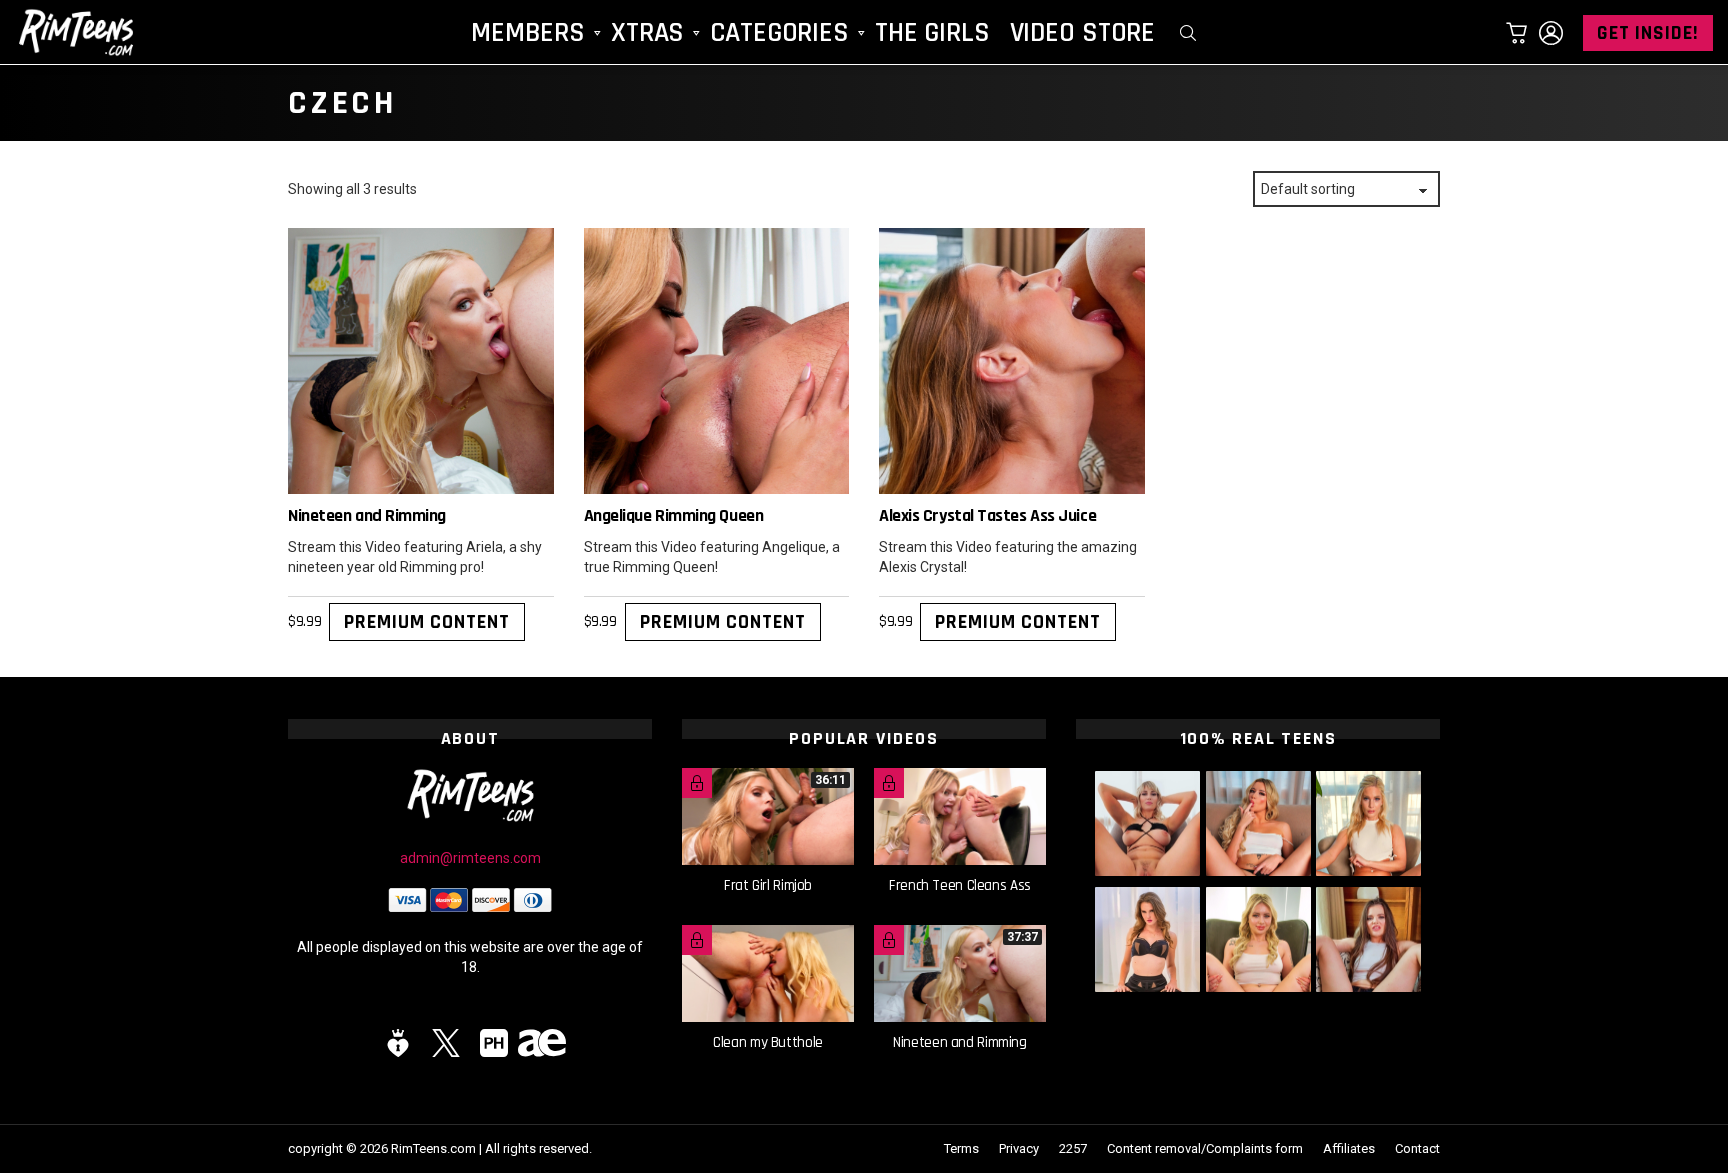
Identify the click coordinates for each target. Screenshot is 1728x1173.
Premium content (427, 622)
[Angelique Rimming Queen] (717, 361)
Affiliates (1349, 1148)
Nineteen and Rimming (367, 515)
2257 (1073, 1148)
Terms (961, 1148)
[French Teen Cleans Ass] (960, 816)
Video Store (1082, 33)
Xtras (647, 33)
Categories (779, 33)
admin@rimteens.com (470, 858)
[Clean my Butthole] (768, 973)
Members (528, 33)
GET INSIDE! (1648, 33)
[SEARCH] (1188, 33)
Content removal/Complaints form (1205, 1148)
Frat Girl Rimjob (768, 885)
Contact (1417, 1148)
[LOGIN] (1551, 33)
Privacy (1019, 1148)
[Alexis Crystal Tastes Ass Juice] (1012, 361)
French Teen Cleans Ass (960, 885)
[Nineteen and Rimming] (421, 361)
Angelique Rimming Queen (674, 515)
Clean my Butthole (768, 1042)
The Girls (932, 33)
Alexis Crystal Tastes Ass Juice (987, 515)
